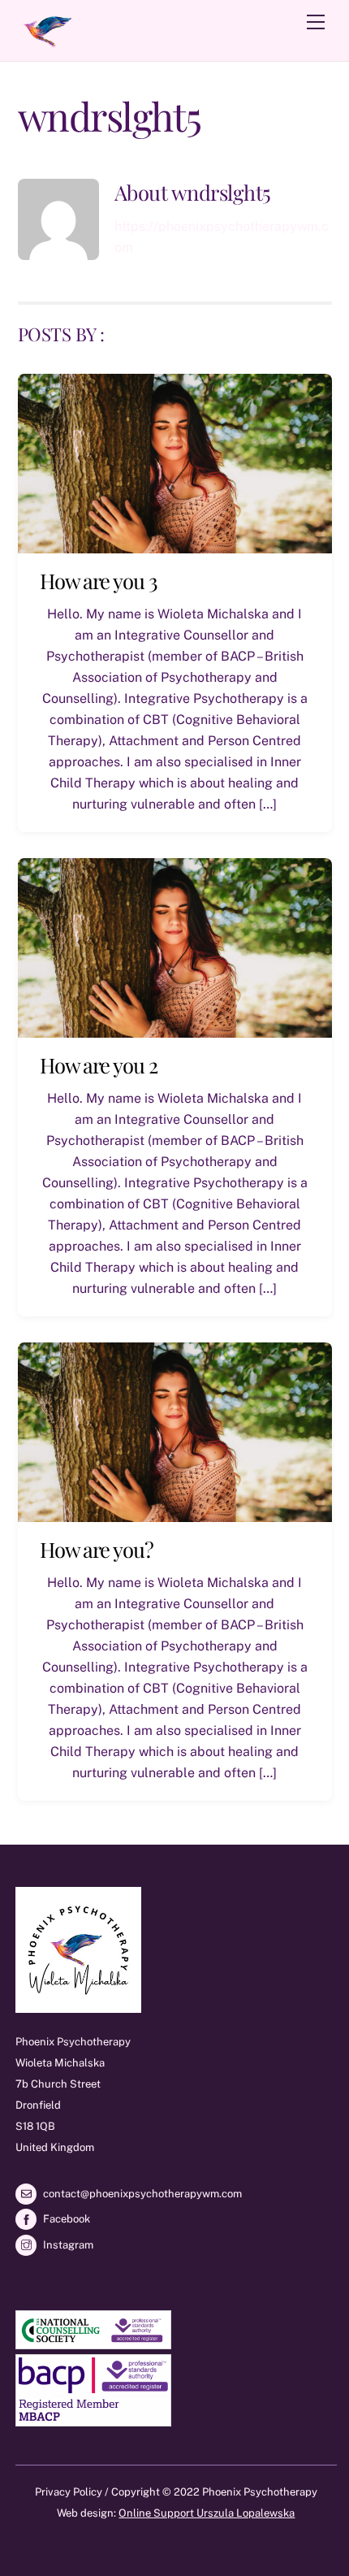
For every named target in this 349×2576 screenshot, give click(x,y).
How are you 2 (99, 1065)
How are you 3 (99, 580)
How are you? (97, 1549)
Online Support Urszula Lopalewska (207, 2513)
